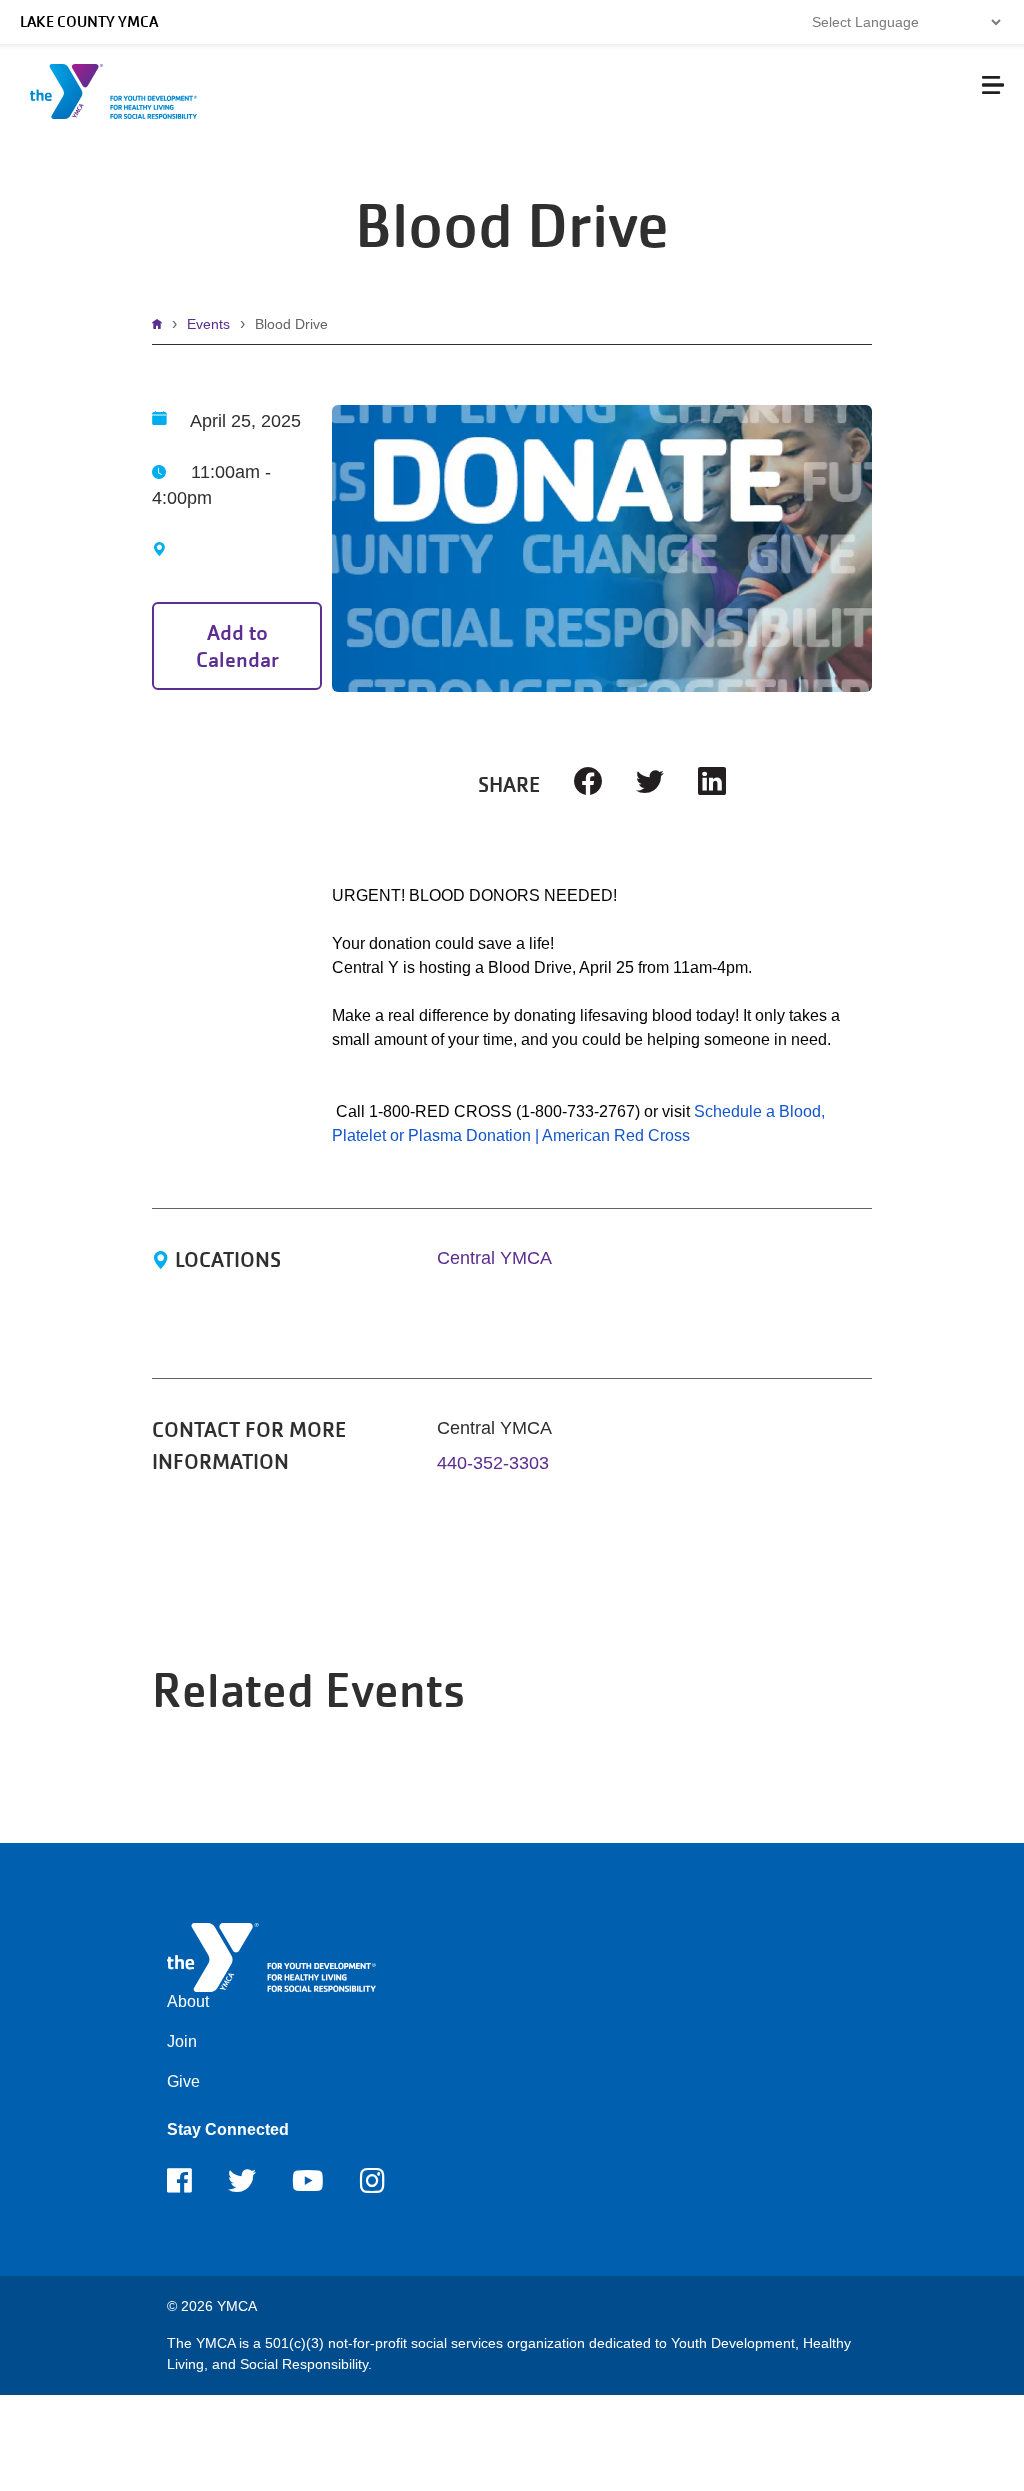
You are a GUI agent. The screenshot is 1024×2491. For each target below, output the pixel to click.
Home (162, 324)
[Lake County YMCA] (271, 1956)
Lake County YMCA (89, 22)
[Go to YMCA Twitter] (242, 2187)
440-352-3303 (493, 1463)
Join (182, 2041)
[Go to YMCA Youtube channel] (308, 2187)
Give (183, 2081)
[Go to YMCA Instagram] (372, 2187)
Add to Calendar (237, 646)
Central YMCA (494, 1258)
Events (208, 324)
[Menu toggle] (993, 85)
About (188, 2001)
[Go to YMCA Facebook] (179, 2187)
